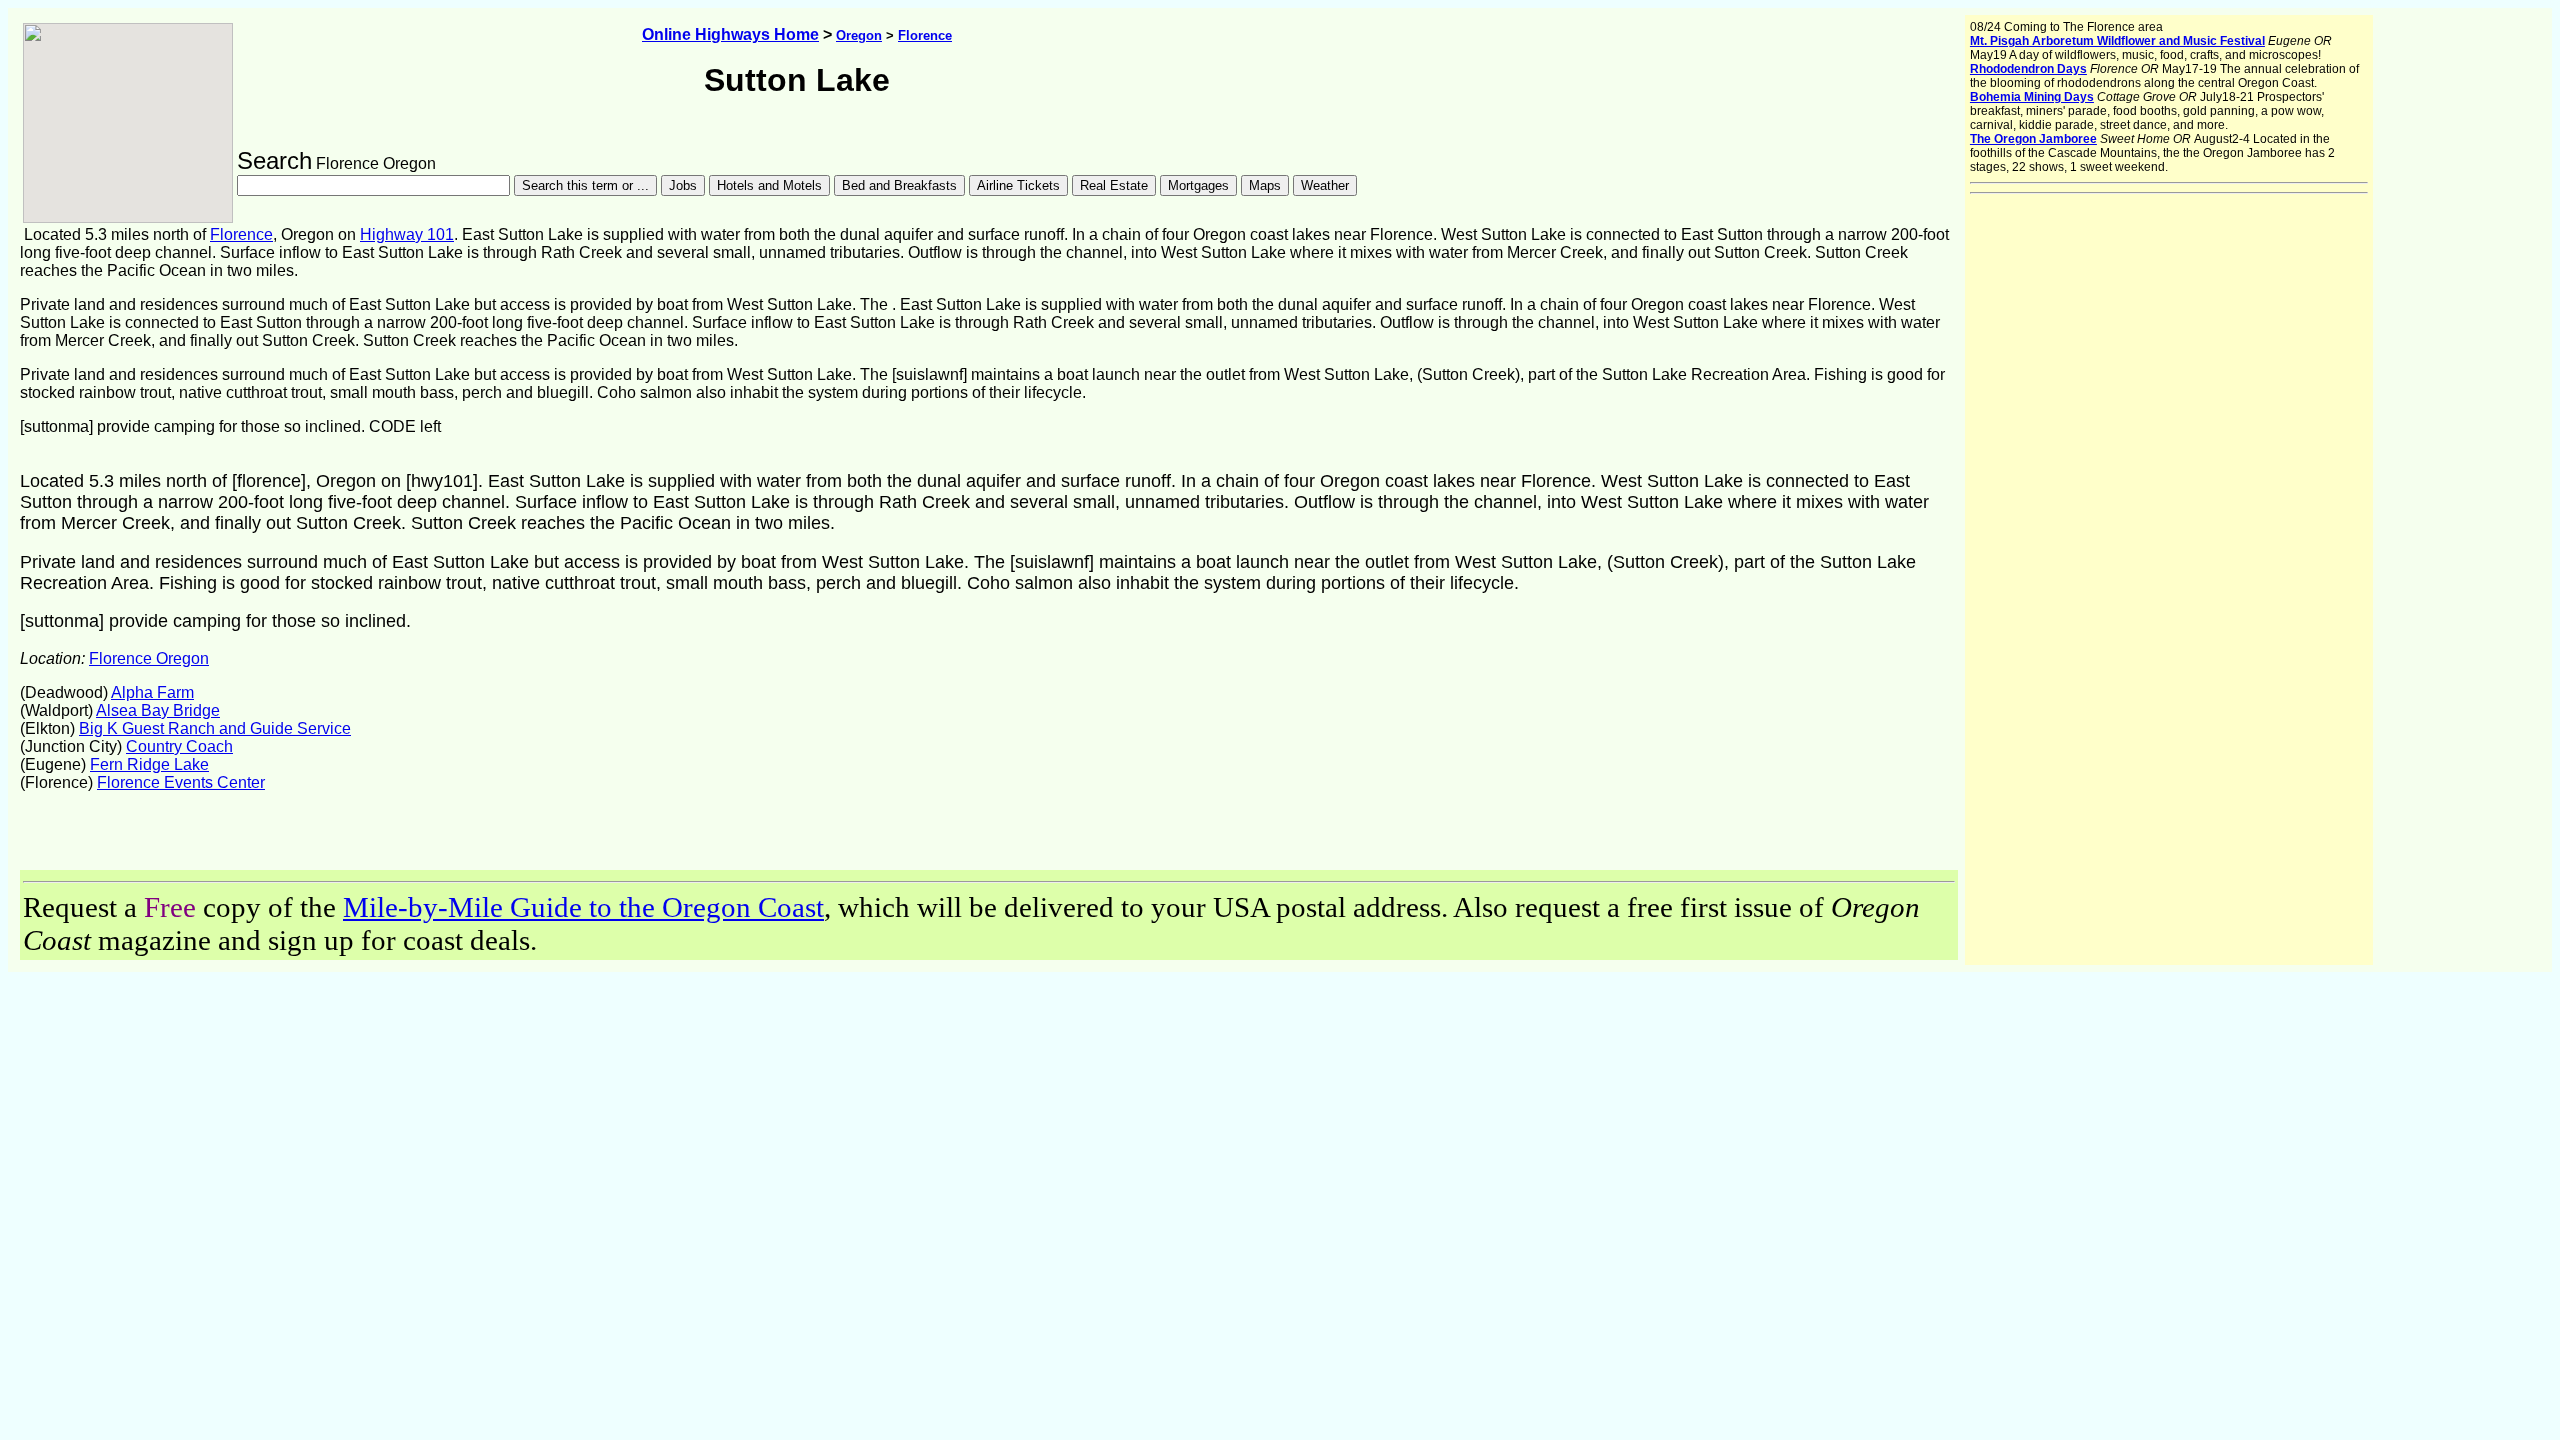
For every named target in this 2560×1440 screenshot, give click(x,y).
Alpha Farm (152, 692)
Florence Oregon (149, 658)
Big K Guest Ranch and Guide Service (215, 728)
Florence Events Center (181, 782)
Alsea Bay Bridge (158, 710)
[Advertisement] (254, 840)
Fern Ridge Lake (149, 764)
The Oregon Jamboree (2033, 139)
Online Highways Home (730, 34)
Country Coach (179, 746)
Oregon (859, 35)
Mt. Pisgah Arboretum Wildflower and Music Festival (2117, 41)
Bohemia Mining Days (2032, 97)
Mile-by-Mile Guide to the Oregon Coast (583, 907)
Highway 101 (407, 234)
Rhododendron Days (2028, 69)
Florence (925, 35)
